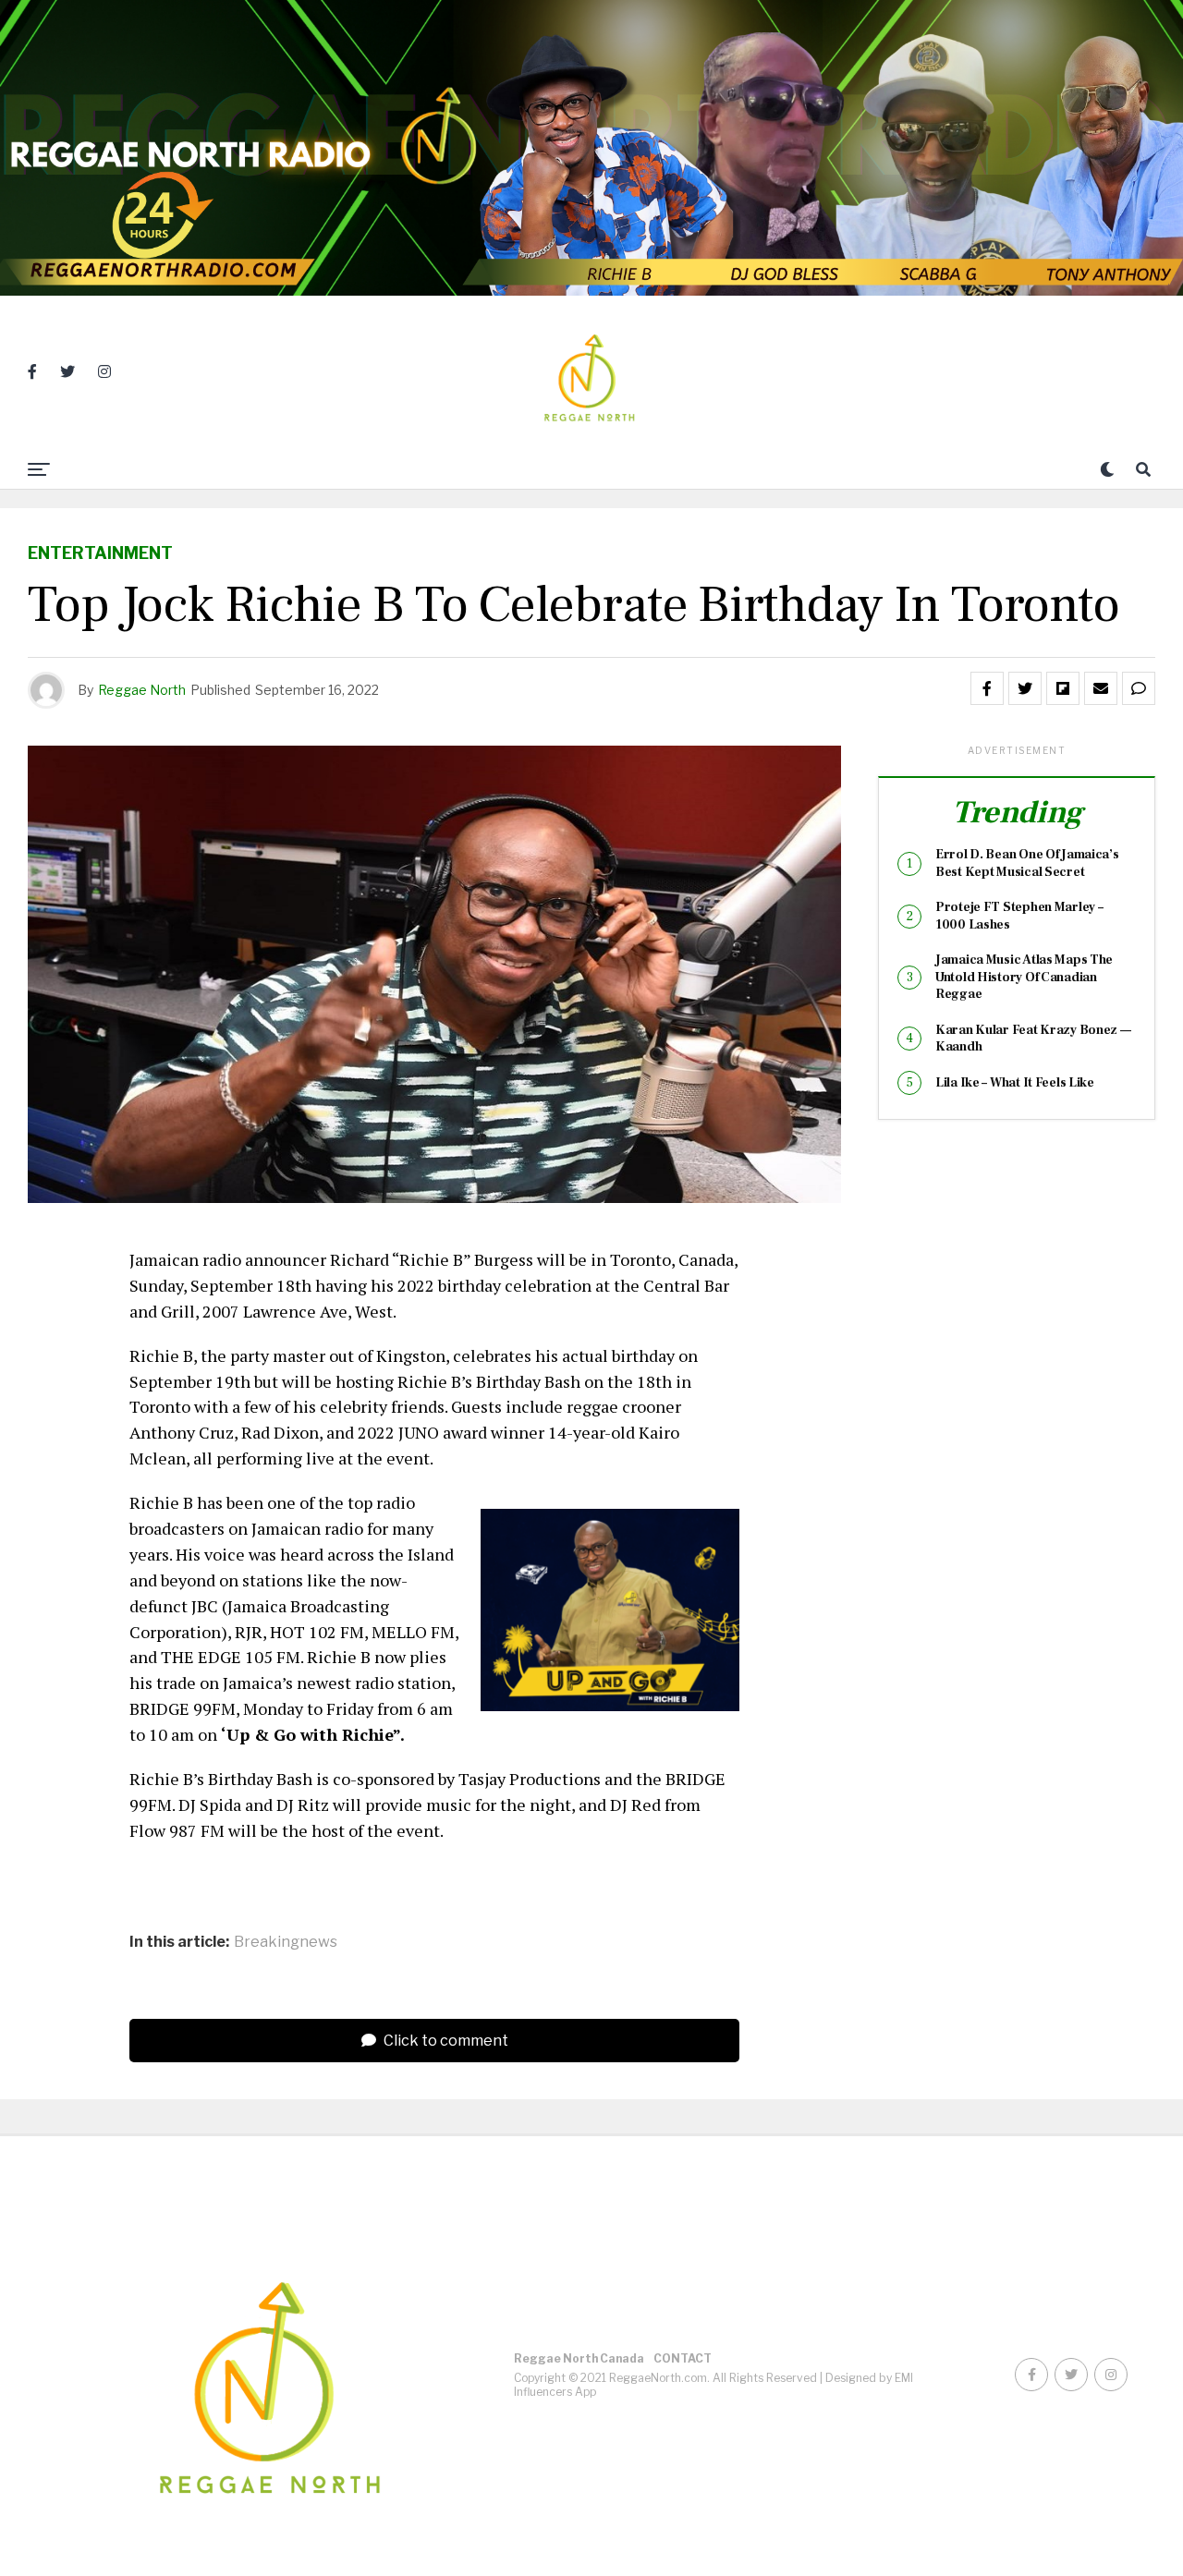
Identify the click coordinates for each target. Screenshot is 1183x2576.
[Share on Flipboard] (1063, 688)
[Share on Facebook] (987, 688)
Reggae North (142, 690)
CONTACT (683, 2358)
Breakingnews (286, 1942)
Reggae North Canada (579, 2358)
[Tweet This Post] (1025, 688)
